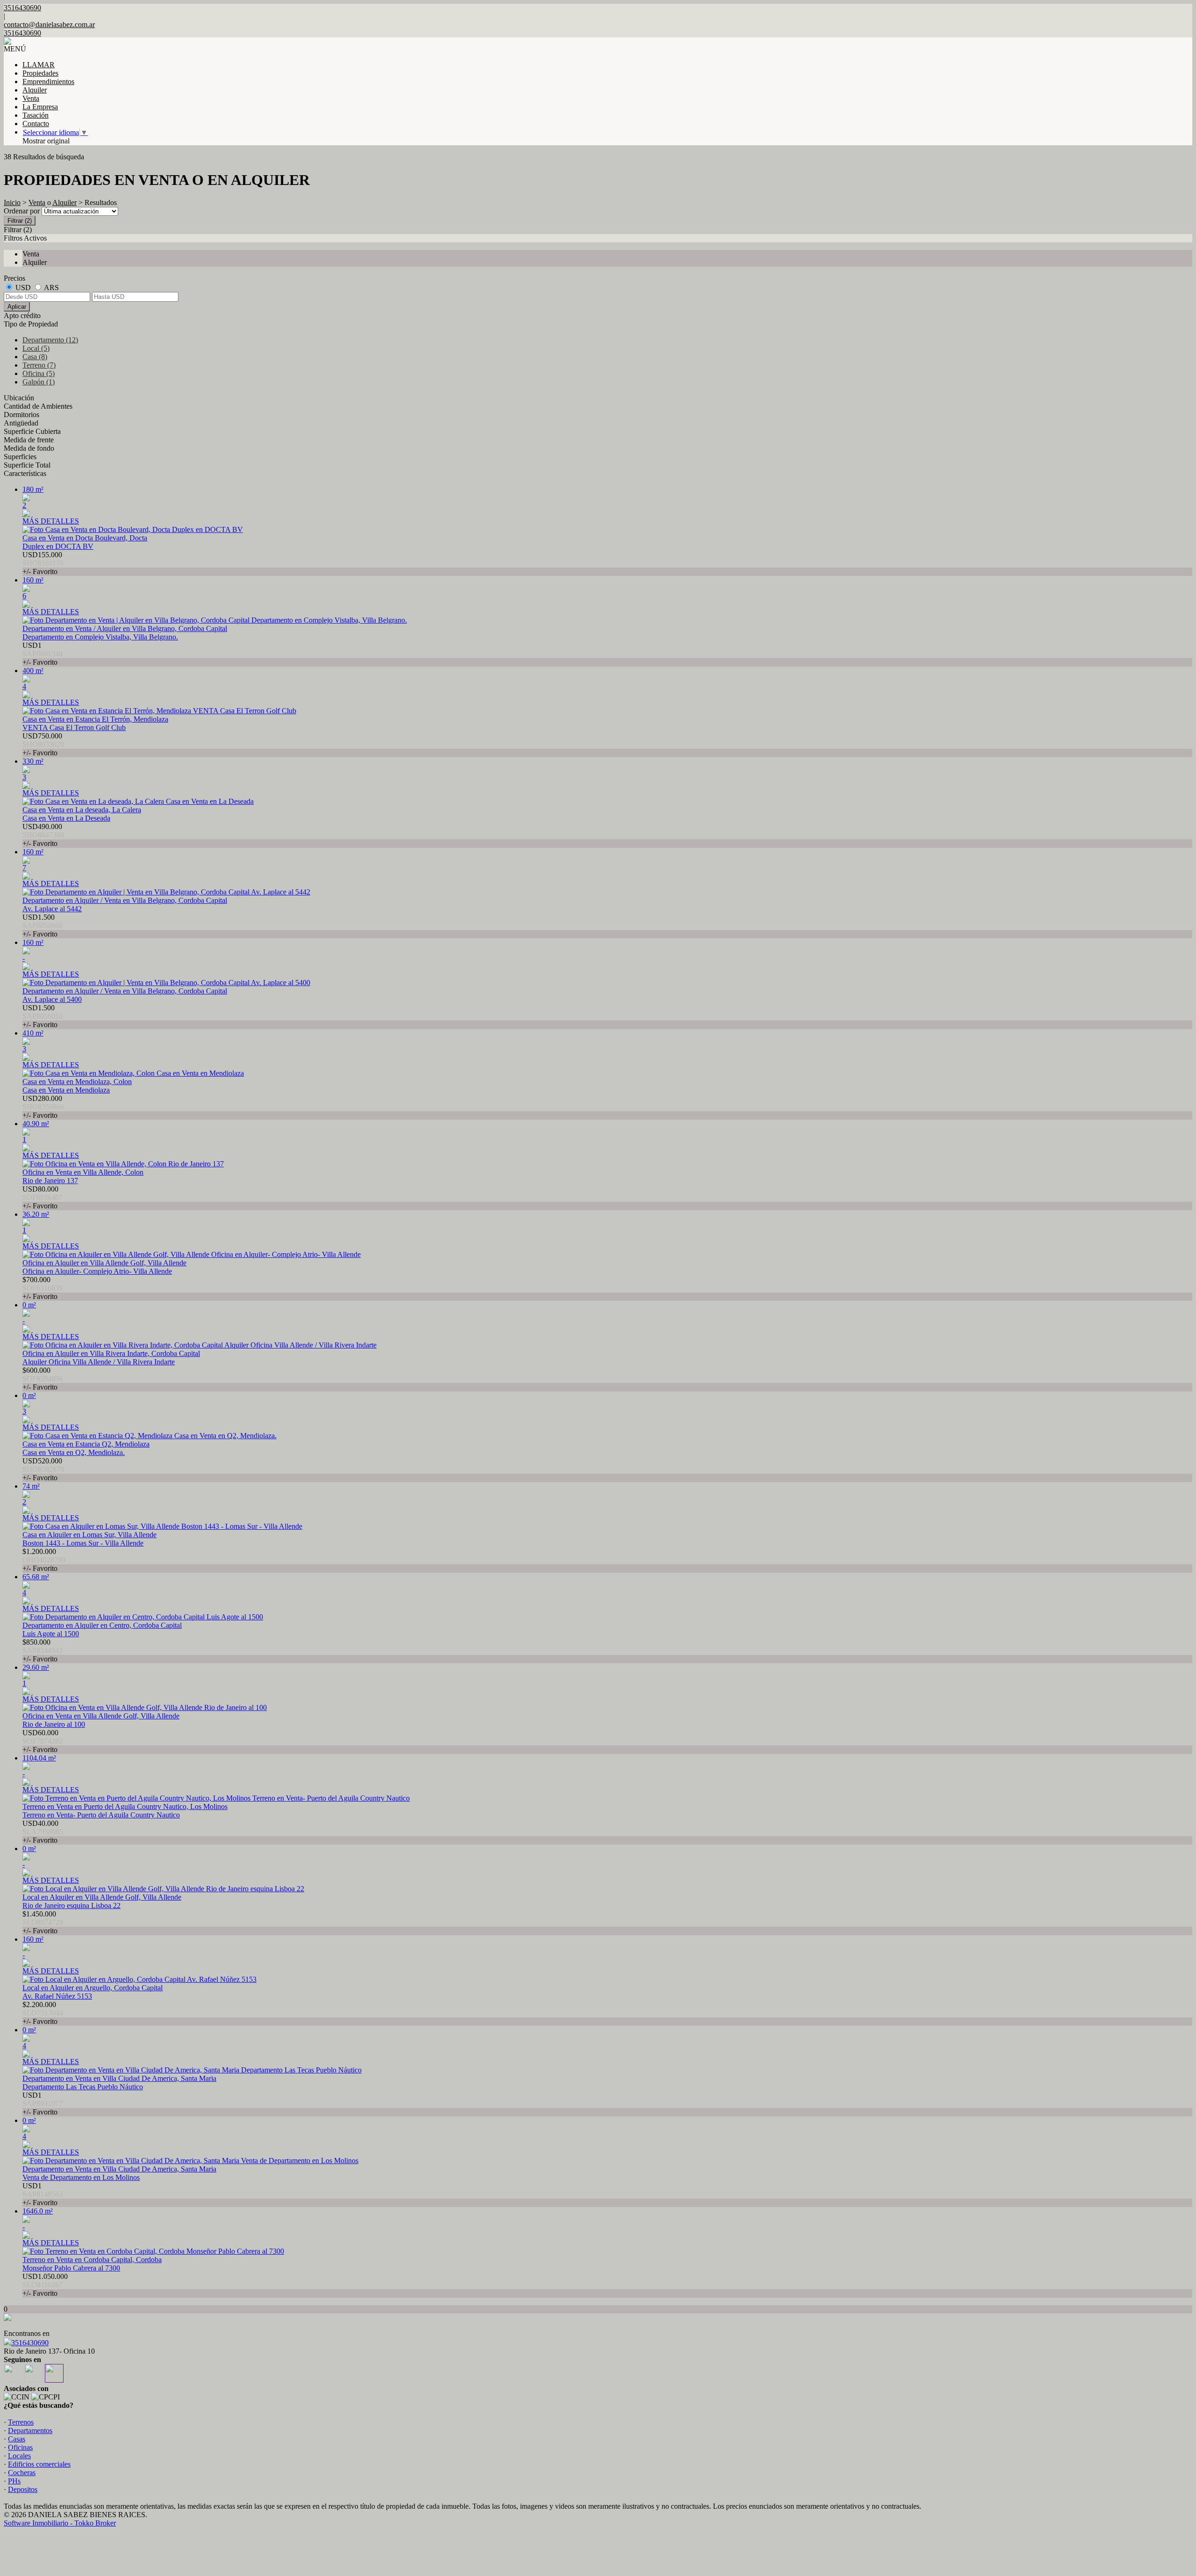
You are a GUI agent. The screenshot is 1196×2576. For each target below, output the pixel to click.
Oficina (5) (39, 373)
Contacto (36, 124)
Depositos (23, 2489)
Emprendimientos (48, 82)
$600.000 (43, 1379)
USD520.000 (43, 1469)
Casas (17, 2439)
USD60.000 (43, 1741)
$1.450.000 (43, 1922)
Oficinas (20, 2447)
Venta (31, 98)
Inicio (12, 202)
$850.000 (43, 1650)
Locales (19, 2456)
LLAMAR (39, 65)
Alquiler (35, 90)
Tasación (36, 115)
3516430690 (30, 2343)
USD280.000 (43, 1107)
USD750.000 (43, 744)
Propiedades (40, 73)
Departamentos (30, 2431)
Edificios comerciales (39, 2464)
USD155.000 (43, 563)
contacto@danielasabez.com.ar (49, 25)
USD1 (43, 654)
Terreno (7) (39, 365)
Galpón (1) (39, 382)
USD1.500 (43, 926)
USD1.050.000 (45, 2285)
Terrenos (21, 2422)
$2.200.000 (43, 2013)
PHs (14, 2481)
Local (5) (36, 348)
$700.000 (43, 1288)
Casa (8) (35, 357)
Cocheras (22, 2473)
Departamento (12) (50, 340)
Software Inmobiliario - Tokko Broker (60, 2523)
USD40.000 (43, 1832)
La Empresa (40, 107)
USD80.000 (43, 1197)
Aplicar (17, 307)
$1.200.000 (44, 1560)
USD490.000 (43, 835)
